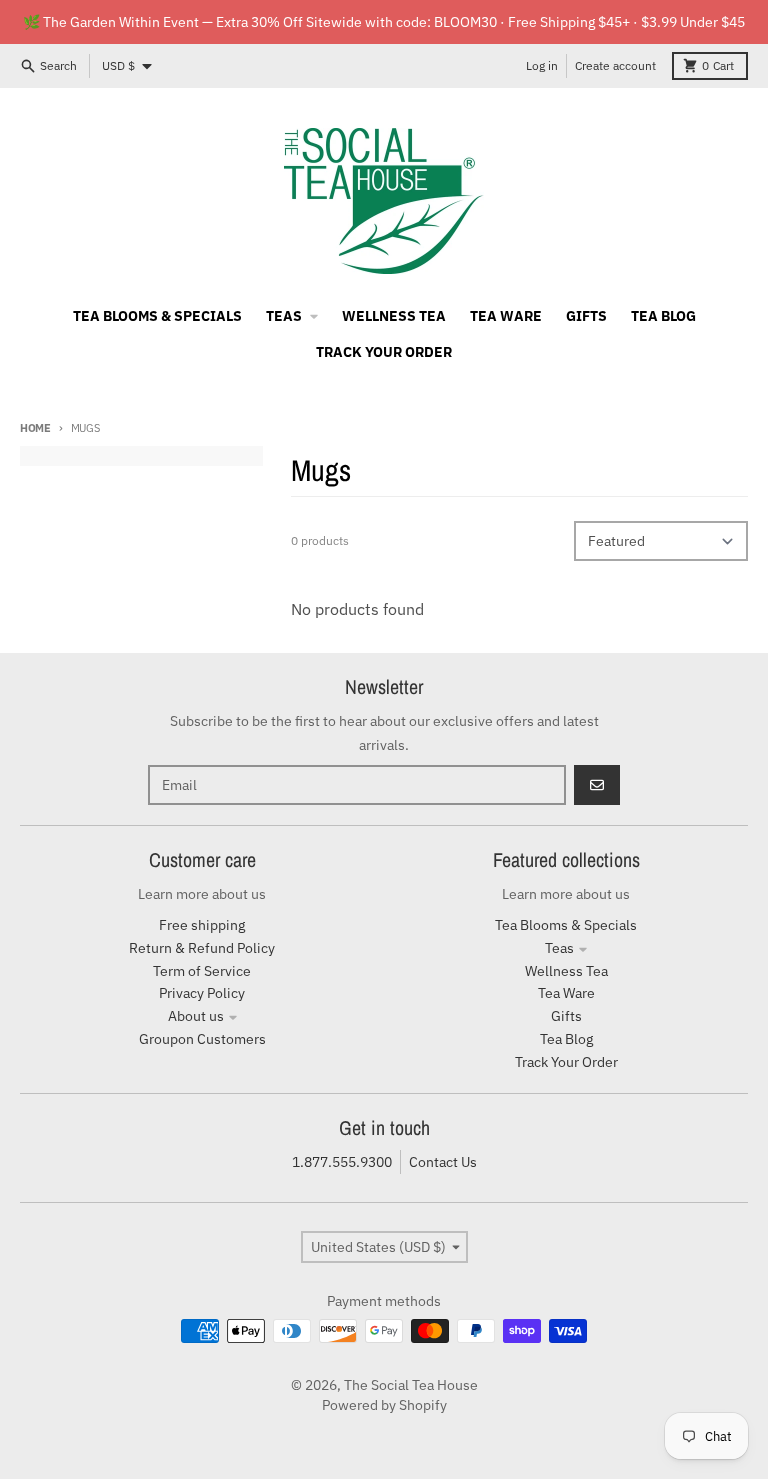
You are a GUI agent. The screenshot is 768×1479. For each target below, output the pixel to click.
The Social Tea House (411, 1385)
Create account (615, 65)
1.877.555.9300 (342, 1162)
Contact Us (443, 1162)
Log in (542, 65)
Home (35, 428)
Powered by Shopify (384, 1405)
